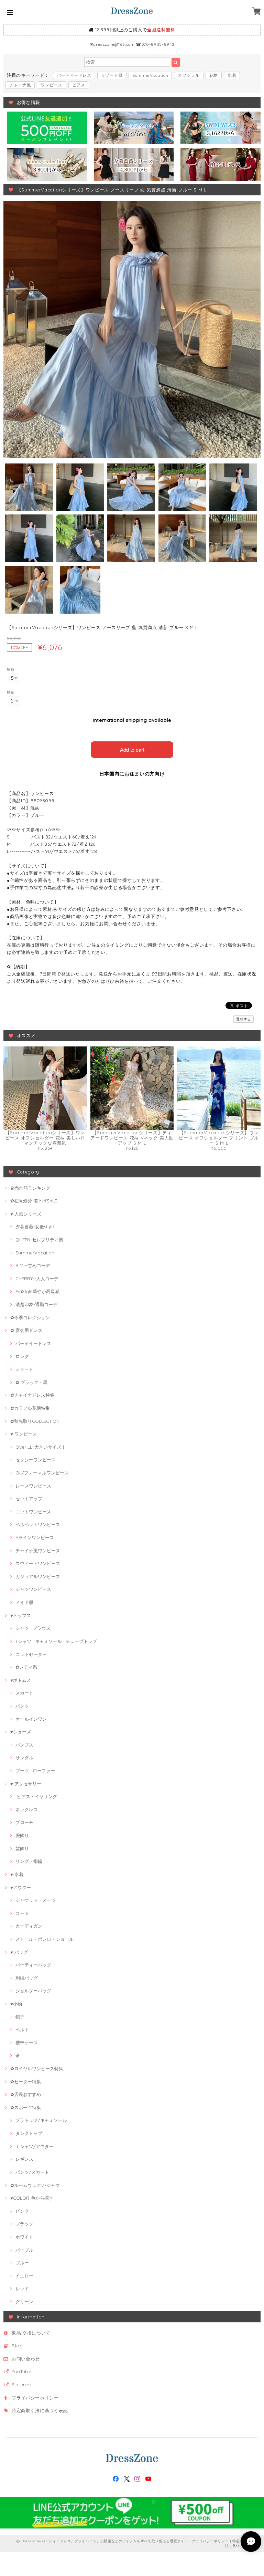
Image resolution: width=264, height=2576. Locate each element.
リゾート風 (112, 75)
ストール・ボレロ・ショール (45, 1939)
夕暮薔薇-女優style (35, 1227)
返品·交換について (31, 2333)
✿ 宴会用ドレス (26, 1330)
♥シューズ (21, 1732)
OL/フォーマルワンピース (42, 1473)
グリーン (24, 2302)
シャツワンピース (33, 1589)
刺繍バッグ (27, 1978)
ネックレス (27, 1810)
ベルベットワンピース (38, 1524)
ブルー (22, 2263)
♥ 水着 (17, 1874)
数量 (10, 692)
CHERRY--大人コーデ (37, 1279)
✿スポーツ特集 (26, 2107)
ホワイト (24, 2237)
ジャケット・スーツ (36, 1900)
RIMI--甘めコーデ (33, 1265)
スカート (24, 1693)
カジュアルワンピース (38, 1576)
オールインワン (31, 1719)
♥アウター (21, 1887)
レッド (22, 2288)
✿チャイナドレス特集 (32, 1395)
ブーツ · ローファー (35, 1771)
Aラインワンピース (35, 1537)
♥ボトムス (21, 1680)
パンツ (22, 1706)
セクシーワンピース (36, 1460)
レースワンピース (33, 1486)
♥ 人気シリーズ (26, 1214)
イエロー (24, 2276)
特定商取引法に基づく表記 (40, 2410)
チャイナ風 (20, 85)
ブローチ (24, 1822)
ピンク (22, 2211)
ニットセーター (31, 1654)
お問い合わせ (26, 2359)
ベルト (22, 2030)
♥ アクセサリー (26, 1784)
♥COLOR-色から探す (32, 2198)
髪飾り (22, 1848)
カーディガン (29, 1926)
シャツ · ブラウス (33, 1628)
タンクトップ (29, 2133)
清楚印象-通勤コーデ (36, 1304)
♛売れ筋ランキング (30, 1188)
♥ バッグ (19, 1952)
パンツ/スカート (32, 2172)
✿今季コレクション (30, 1317)
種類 (10, 670)
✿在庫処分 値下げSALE (34, 1201)
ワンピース (51, 85)
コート (22, 1913)
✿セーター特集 (26, 2082)
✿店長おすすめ (26, 2094)
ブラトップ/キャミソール (41, 2120)
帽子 (20, 2017)
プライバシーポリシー (35, 2398)
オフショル (189, 75)
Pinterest (22, 2385)
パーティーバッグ (33, 1965)
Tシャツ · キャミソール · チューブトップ (56, 1641)
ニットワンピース (33, 1512)
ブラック (24, 2224)
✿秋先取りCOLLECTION (35, 1421)
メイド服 (24, 1602)
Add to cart (132, 749)
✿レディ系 (26, 1667)
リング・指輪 (29, 1861)
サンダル (24, 1758)
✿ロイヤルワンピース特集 (37, 2068)
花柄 (214, 75)
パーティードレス (74, 75)
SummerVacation (150, 75)
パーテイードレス (33, 1343)
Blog (17, 2346)
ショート (24, 1369)
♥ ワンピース (24, 1434)
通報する (244, 1019)
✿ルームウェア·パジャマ (35, 2185)
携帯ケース (27, 2043)
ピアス (79, 85)
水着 (232, 75)
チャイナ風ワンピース (38, 1551)
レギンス (24, 2159)
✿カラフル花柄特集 (30, 1408)
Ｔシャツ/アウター (35, 2146)
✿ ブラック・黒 (31, 1382)
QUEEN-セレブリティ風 (39, 1240)
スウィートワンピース (38, 1563)
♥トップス (21, 1615)
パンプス (24, 1745)
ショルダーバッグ (33, 1991)
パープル (24, 2250)
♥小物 (16, 2004)
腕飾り (22, 1835)
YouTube (22, 2371)
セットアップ (29, 1499)
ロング (22, 1356)
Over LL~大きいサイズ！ (41, 1447)
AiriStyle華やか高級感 (37, 1291)
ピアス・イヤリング (36, 1796)
